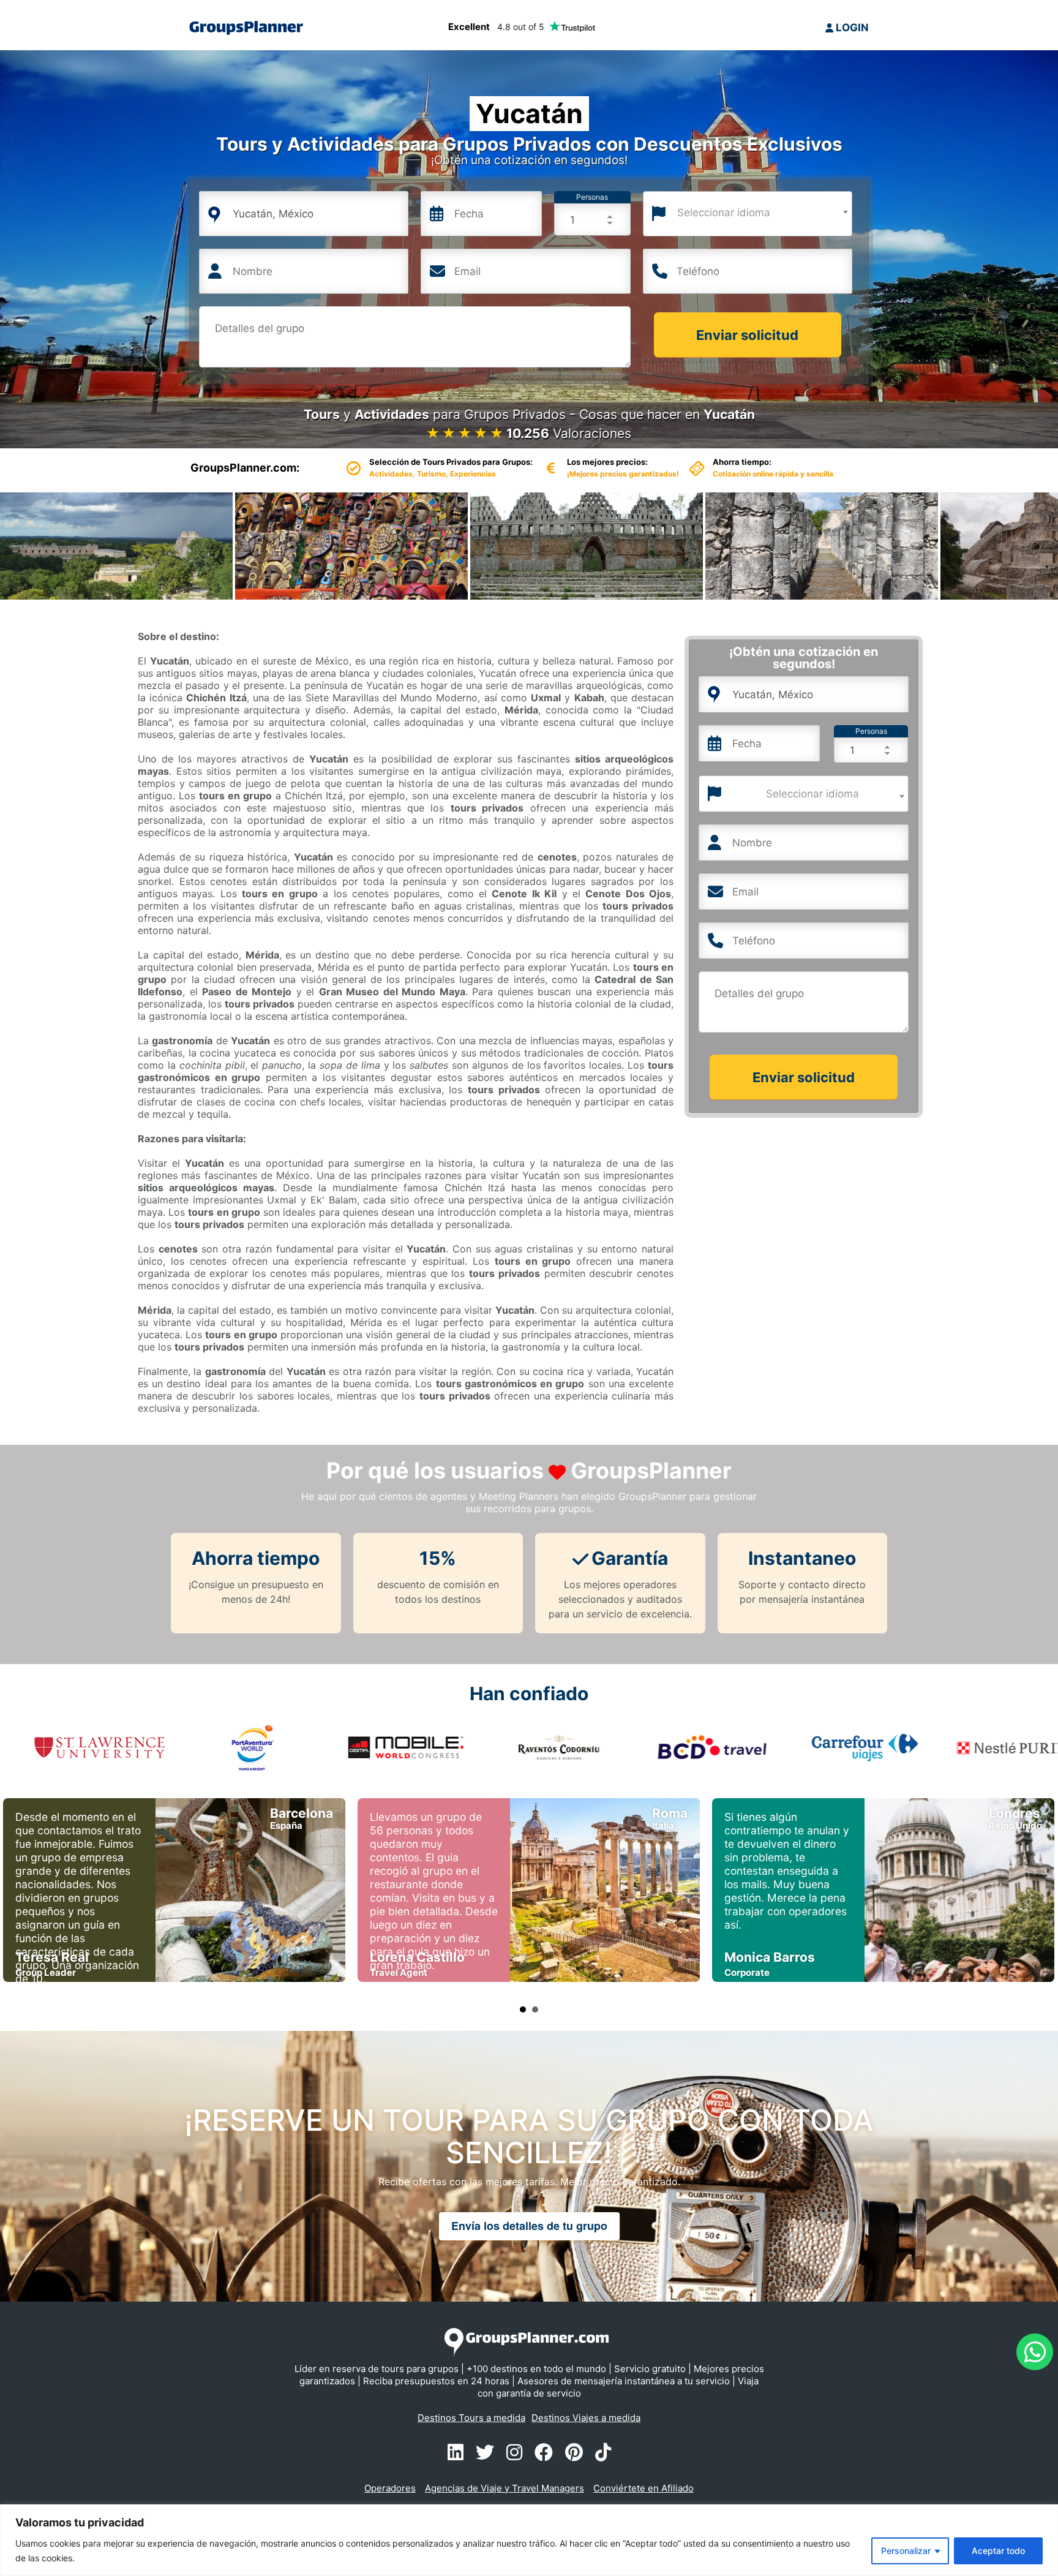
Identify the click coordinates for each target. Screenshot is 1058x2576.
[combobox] (748, 214)
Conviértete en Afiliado (643, 2488)
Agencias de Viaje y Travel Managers (505, 2488)
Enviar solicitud (747, 335)
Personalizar (906, 2551)
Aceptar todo (998, 2551)
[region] (529, 2540)
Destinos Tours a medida (471, 2418)
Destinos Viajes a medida (586, 2418)
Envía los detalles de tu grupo (529, 2226)
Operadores (390, 2488)
